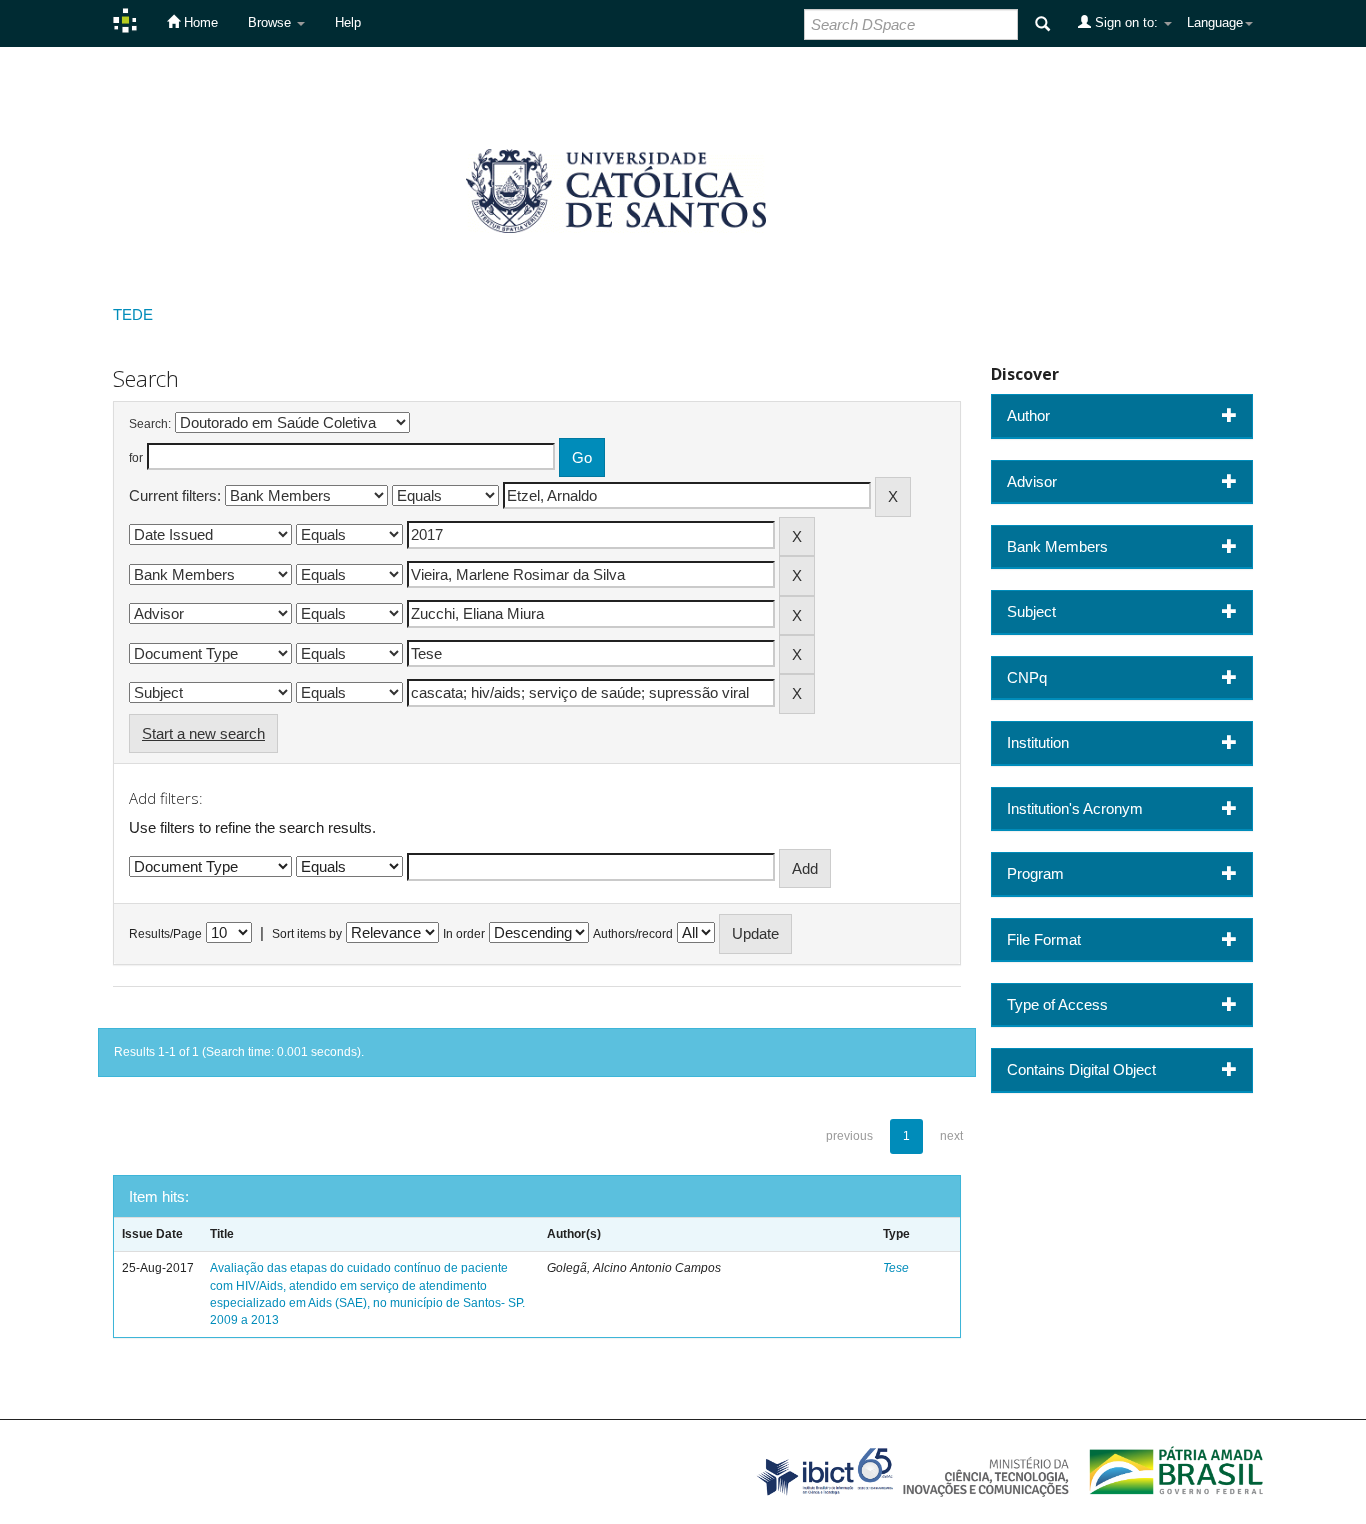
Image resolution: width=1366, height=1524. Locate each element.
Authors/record (633, 934)
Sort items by (307, 934)
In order (464, 934)
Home (199, 22)
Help (348, 22)
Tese (896, 1268)
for (136, 458)
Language (1215, 22)
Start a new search (203, 733)
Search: (150, 424)
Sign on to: (1126, 22)
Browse (271, 22)
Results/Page (165, 934)
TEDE (133, 314)
